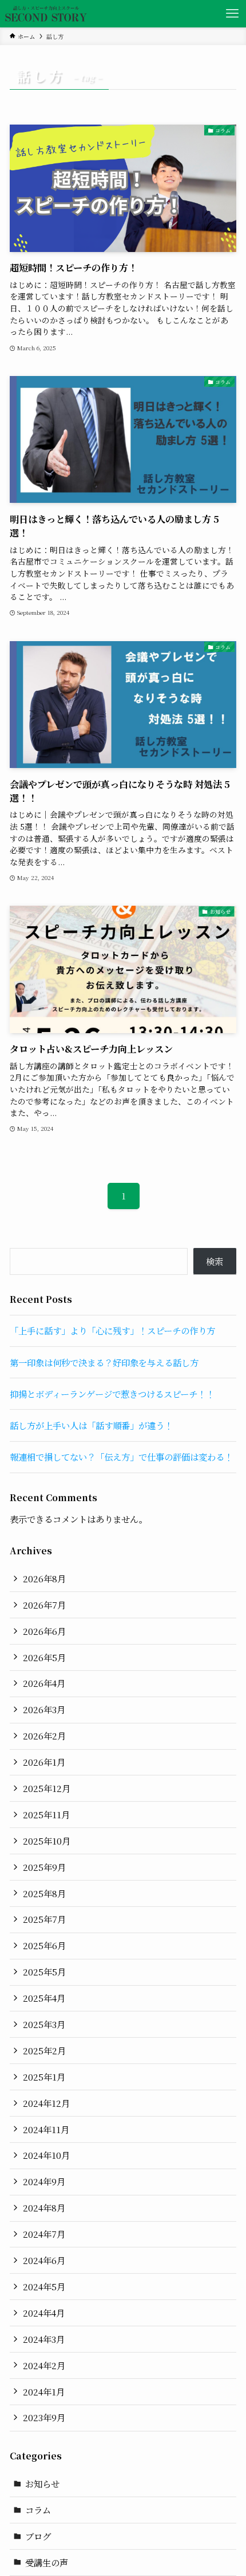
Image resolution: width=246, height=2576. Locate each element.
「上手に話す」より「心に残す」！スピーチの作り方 (112, 1330)
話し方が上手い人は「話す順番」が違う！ (91, 1425)
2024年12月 (46, 2103)
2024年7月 (44, 2234)
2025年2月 (44, 2050)
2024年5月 (44, 2286)
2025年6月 (44, 1945)
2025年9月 (44, 1867)
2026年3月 (44, 1709)
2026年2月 (44, 1735)
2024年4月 (44, 2313)
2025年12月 (47, 1788)
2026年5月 (44, 1657)
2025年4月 (44, 1998)
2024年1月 (44, 2391)
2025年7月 (44, 1919)
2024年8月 (44, 2207)
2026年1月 (44, 1762)
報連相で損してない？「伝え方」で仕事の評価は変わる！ (121, 1457)
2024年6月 (44, 2260)
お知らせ (42, 2483)
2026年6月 (44, 1631)
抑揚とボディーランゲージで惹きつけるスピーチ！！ (112, 1394)
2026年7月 (44, 1605)
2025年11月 (46, 1814)
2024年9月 (44, 2181)
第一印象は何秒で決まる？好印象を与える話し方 (104, 1362)
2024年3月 (44, 2339)
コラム (38, 2510)
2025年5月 (44, 1971)
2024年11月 (46, 2129)
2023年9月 (44, 2417)
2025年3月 (44, 2024)
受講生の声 (47, 2562)
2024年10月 (46, 2155)
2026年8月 (44, 1578)
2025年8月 (44, 1893)
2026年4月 (44, 1683)
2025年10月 (47, 1841)
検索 (215, 1261)
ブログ (38, 2536)
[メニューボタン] (232, 14)
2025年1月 (44, 2077)
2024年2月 (44, 2365)
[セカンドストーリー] (46, 14)
